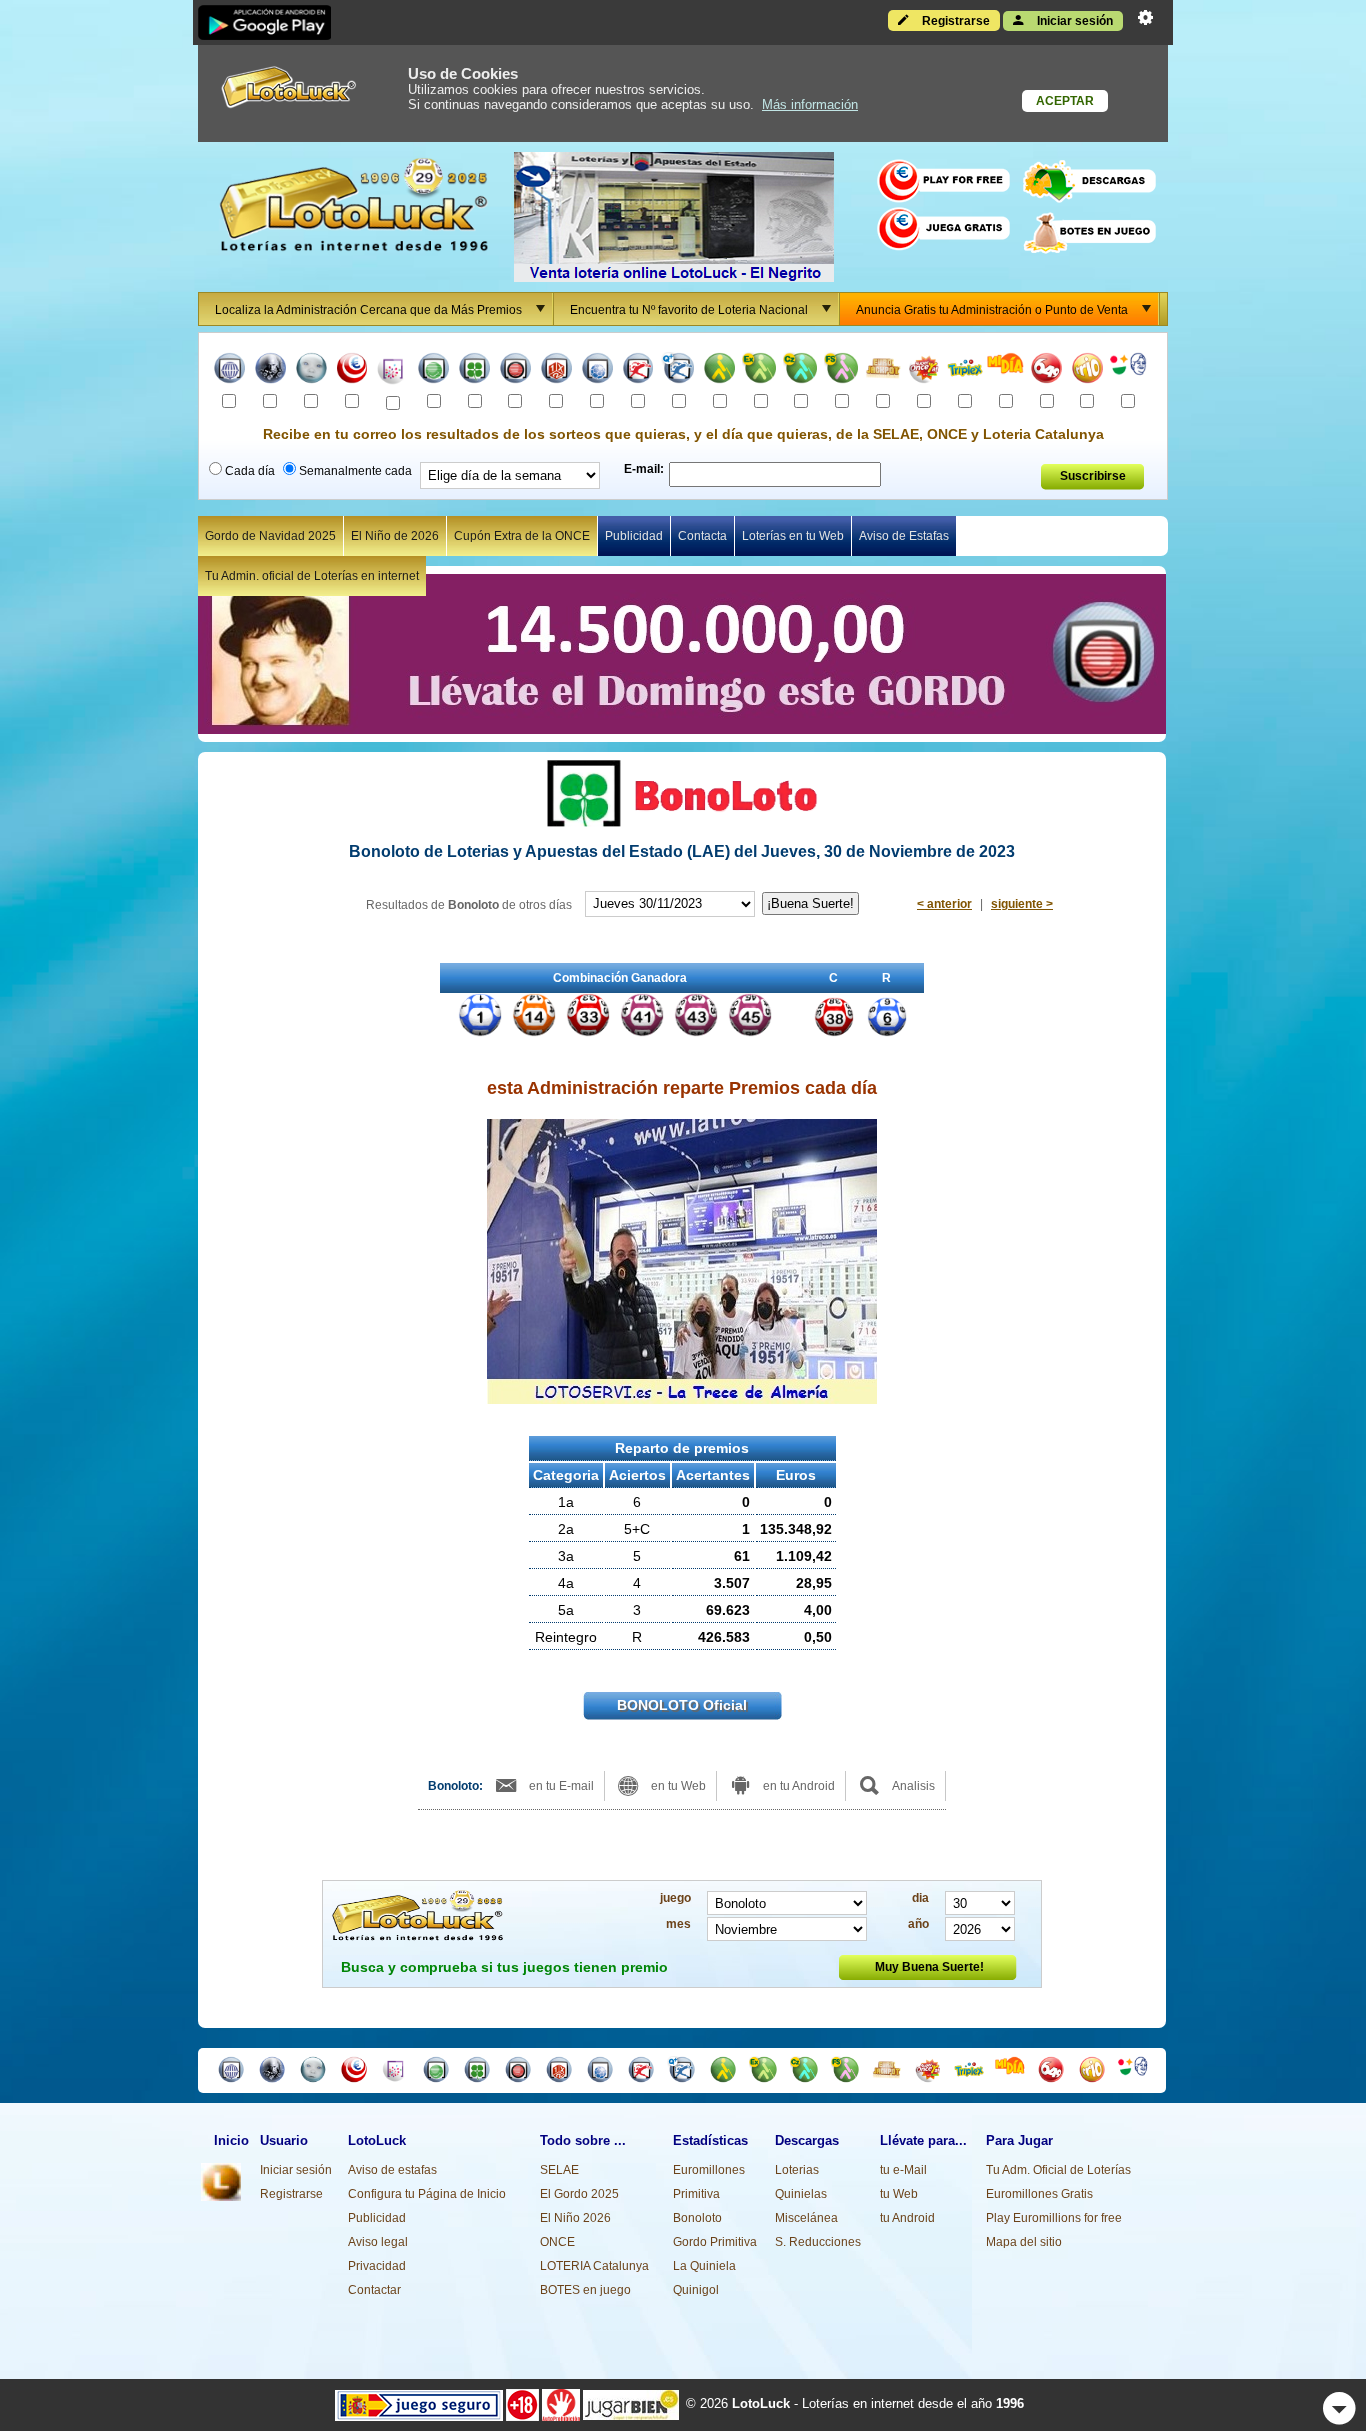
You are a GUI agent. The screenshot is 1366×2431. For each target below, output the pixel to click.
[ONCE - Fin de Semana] (842, 370)
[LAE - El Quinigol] (597, 370)
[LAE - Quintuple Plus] (678, 370)
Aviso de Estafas (904, 536)
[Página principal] (221, 2197)
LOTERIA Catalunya (594, 2266)
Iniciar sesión (1073, 21)
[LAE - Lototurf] (638, 370)
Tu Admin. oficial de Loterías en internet (312, 576)
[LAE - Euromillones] (352, 370)
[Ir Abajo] (1339, 2409)
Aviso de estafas (392, 2170)
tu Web (899, 2194)
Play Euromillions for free (1054, 2218)
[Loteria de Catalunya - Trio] (1087, 370)
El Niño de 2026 (395, 536)
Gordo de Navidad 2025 (270, 536)
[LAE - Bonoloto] (474, 370)
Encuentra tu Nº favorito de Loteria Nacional (689, 310)
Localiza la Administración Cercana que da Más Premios (368, 310)
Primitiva (696, 2194)
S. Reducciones (818, 2242)
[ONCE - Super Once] (924, 370)
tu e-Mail (903, 2170)
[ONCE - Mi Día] (1005, 370)
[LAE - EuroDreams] (392, 371)
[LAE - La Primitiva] (433, 370)
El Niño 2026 (575, 2218)
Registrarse (954, 21)
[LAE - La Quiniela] (556, 370)
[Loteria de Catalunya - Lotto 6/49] (1046, 370)
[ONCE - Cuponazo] (801, 370)
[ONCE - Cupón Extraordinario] (760, 370)
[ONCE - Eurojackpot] (883, 370)
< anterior (944, 904)
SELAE (559, 2170)
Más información (810, 104)
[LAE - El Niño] (311, 370)
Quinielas (801, 2194)
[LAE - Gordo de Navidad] (270, 370)
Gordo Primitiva (715, 2242)
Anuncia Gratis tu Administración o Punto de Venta (992, 310)
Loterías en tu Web (793, 536)
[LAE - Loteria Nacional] (229, 370)
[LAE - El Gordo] (515, 370)
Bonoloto (697, 2218)
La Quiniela (704, 2266)
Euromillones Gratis (1039, 2194)
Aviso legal (378, 2242)
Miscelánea (806, 2218)
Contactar (374, 2290)
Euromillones (709, 2170)
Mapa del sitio (1024, 2242)
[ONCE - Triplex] (964, 370)
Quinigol (696, 2290)
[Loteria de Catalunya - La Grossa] (1128, 370)
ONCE (557, 2242)
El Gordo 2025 (579, 2194)
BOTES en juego (585, 2290)
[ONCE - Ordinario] (719, 370)
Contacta (702, 536)
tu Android (907, 2218)
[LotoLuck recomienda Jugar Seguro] (419, 2404)
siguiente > (1022, 904)
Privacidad (377, 2266)
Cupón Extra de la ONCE (522, 536)
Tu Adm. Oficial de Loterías (1058, 2170)
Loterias (797, 2170)
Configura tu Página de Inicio (427, 2194)
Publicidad (634, 536)
